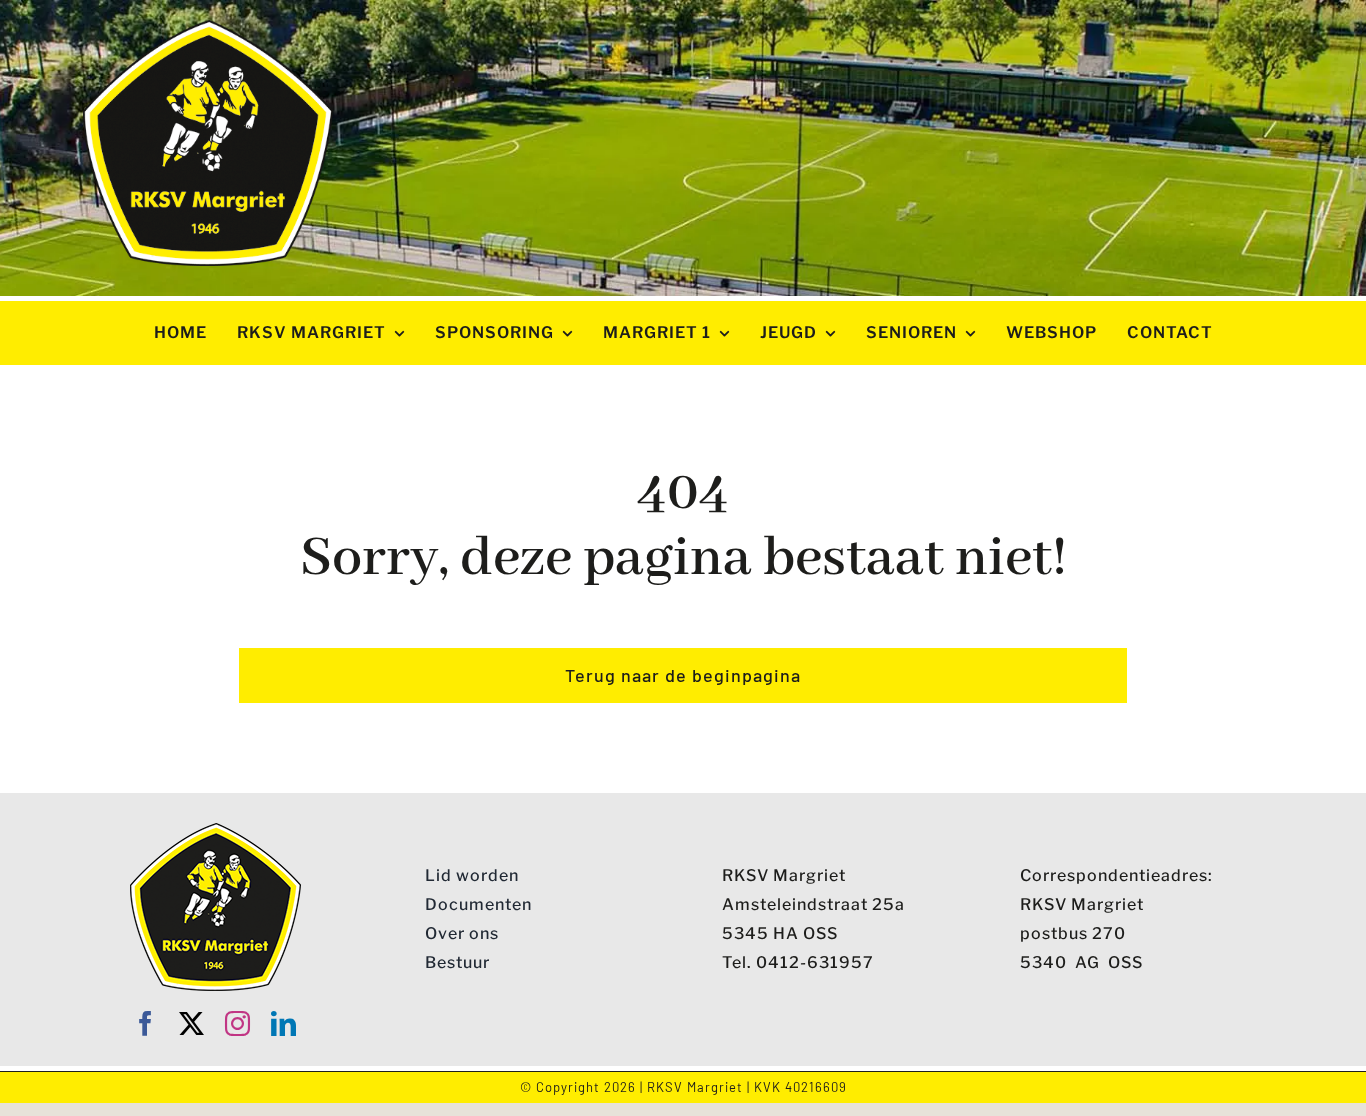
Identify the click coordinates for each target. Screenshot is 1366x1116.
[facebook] (146, 1023)
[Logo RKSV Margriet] (208, 27)
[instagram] (238, 1023)
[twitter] (192, 1023)
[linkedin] (284, 1023)
